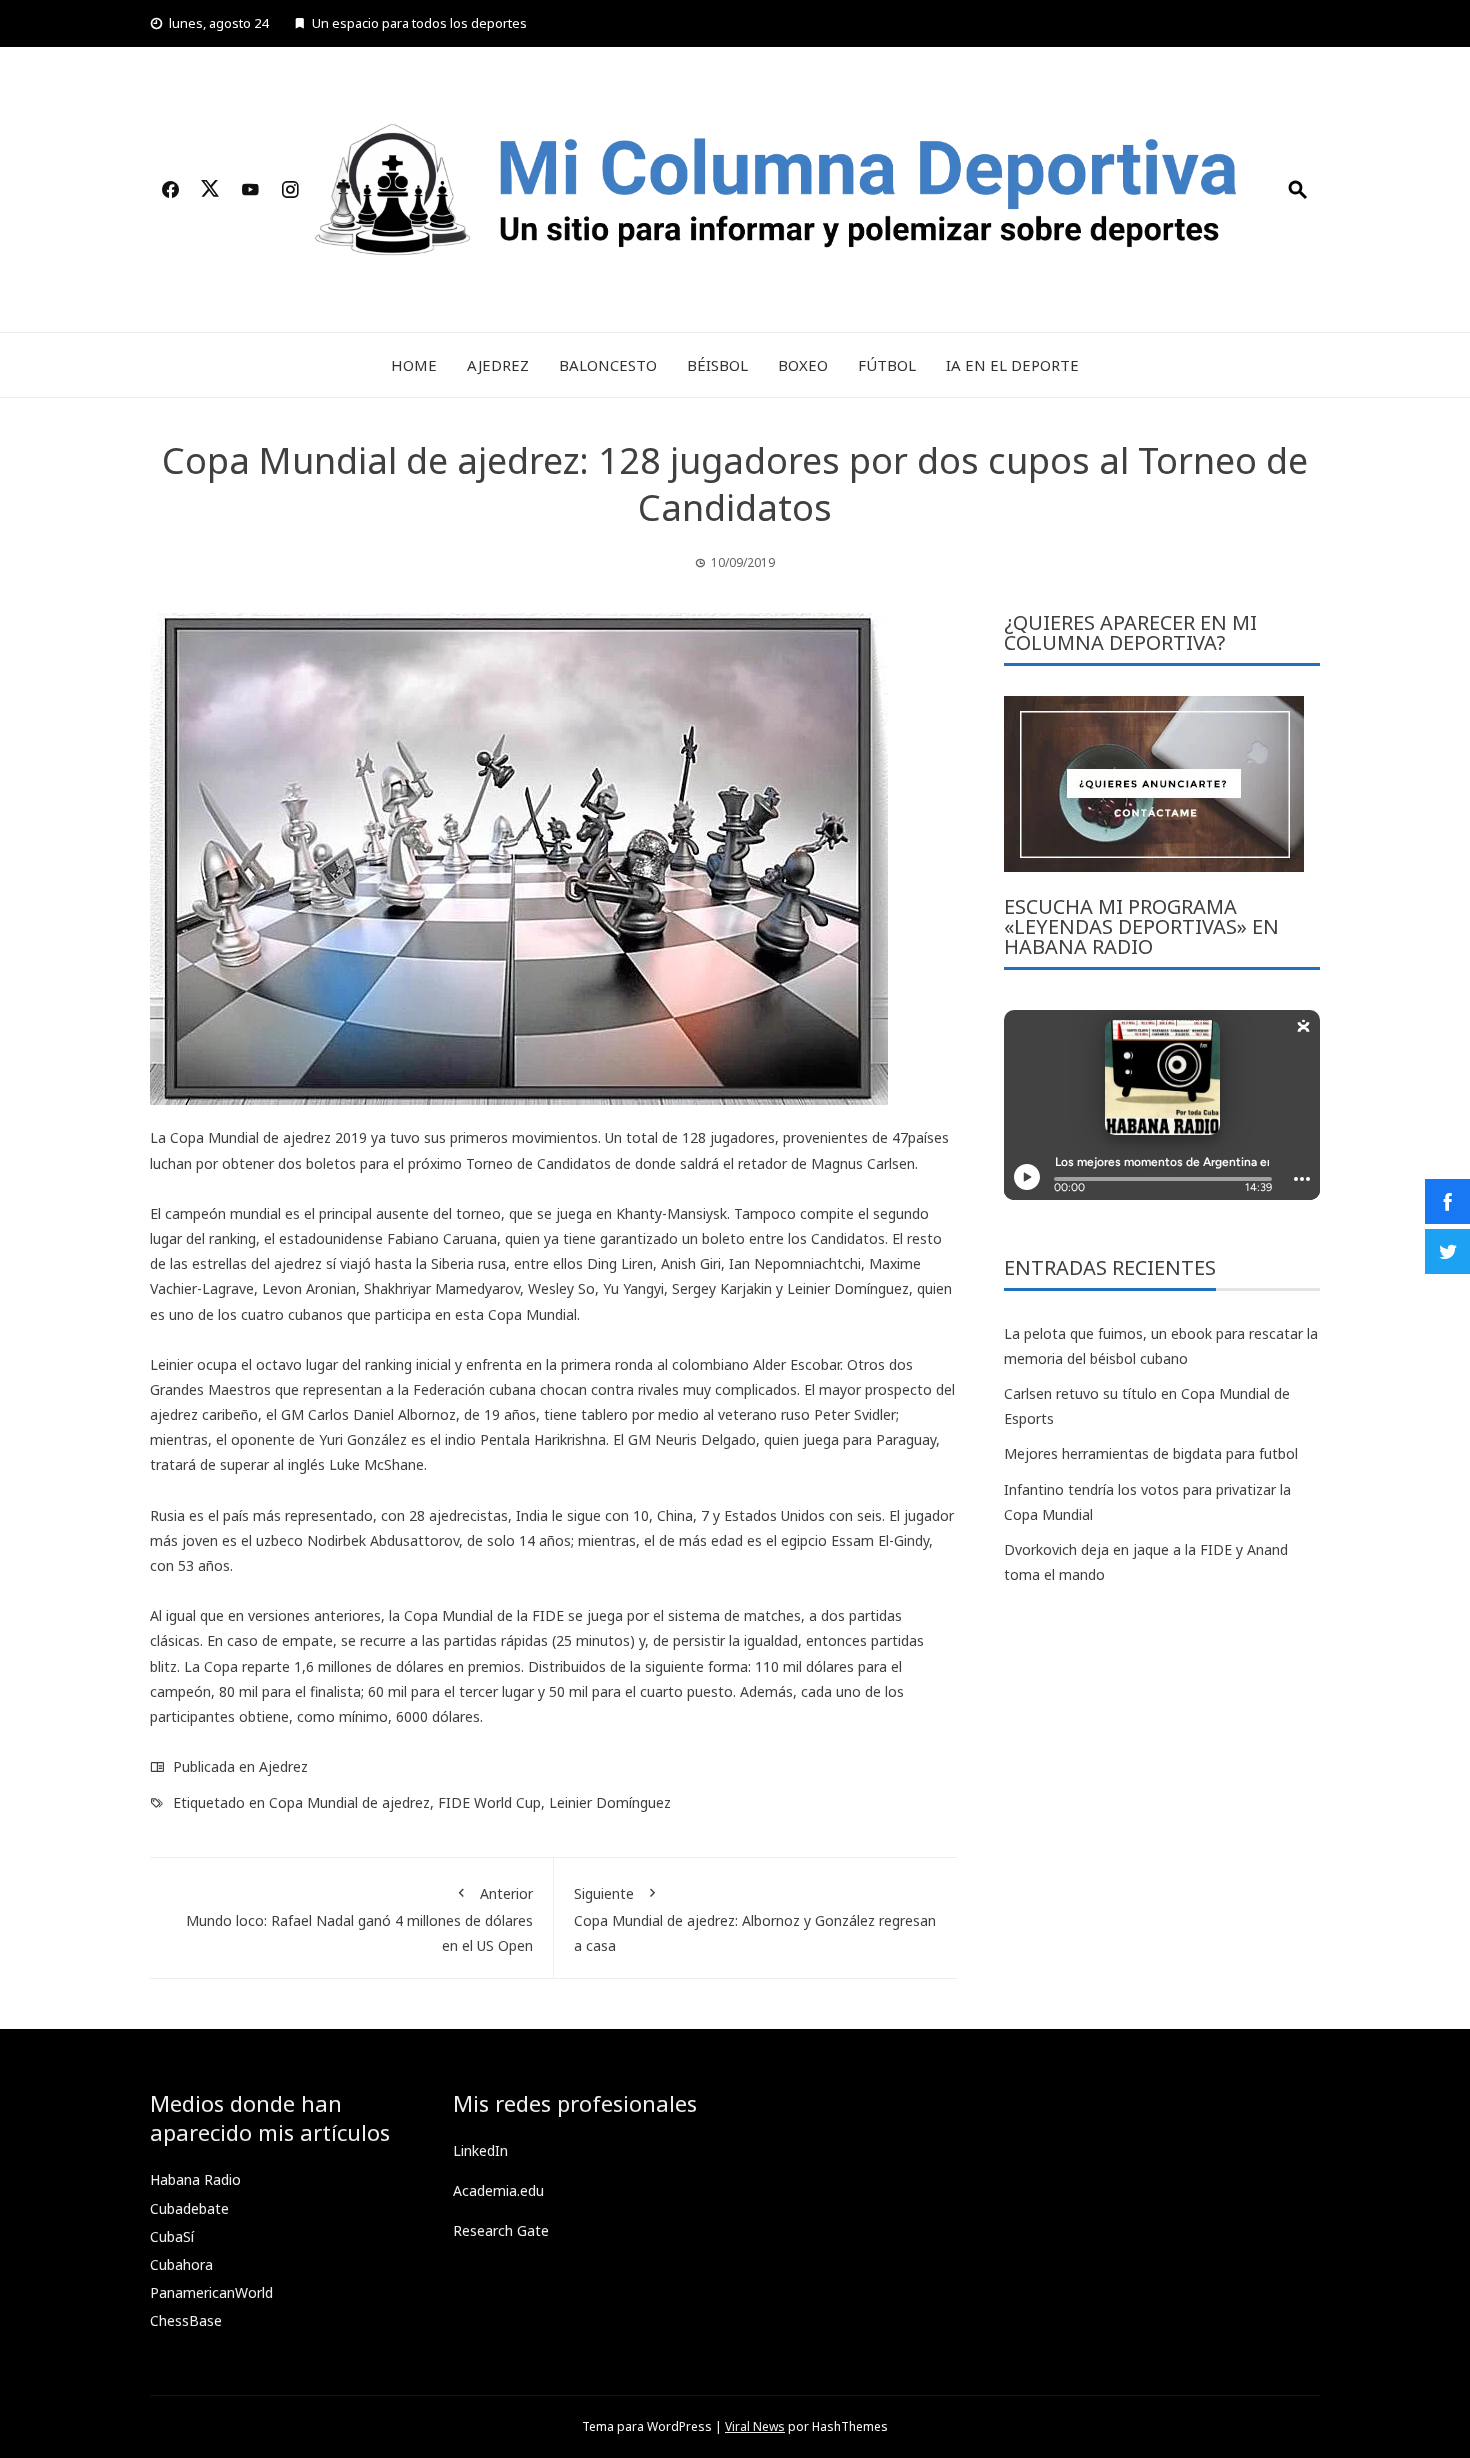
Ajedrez (498, 365)
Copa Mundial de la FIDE (484, 1615)
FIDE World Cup (489, 1802)
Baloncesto (608, 365)
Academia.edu (498, 2190)
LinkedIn (480, 2150)
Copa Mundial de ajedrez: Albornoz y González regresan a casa (755, 1919)
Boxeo (803, 365)
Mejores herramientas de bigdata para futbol (1151, 1453)
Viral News (755, 2426)
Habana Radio (195, 2179)
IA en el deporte (1012, 365)
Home (414, 365)
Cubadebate (189, 2208)
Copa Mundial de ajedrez (349, 1802)
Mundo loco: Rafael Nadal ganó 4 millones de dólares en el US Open (359, 1919)
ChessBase (186, 2320)
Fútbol (887, 365)
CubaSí (172, 2236)
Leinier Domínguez (610, 1802)
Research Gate (501, 2230)
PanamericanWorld (211, 2292)
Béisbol (717, 365)
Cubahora (181, 2264)
